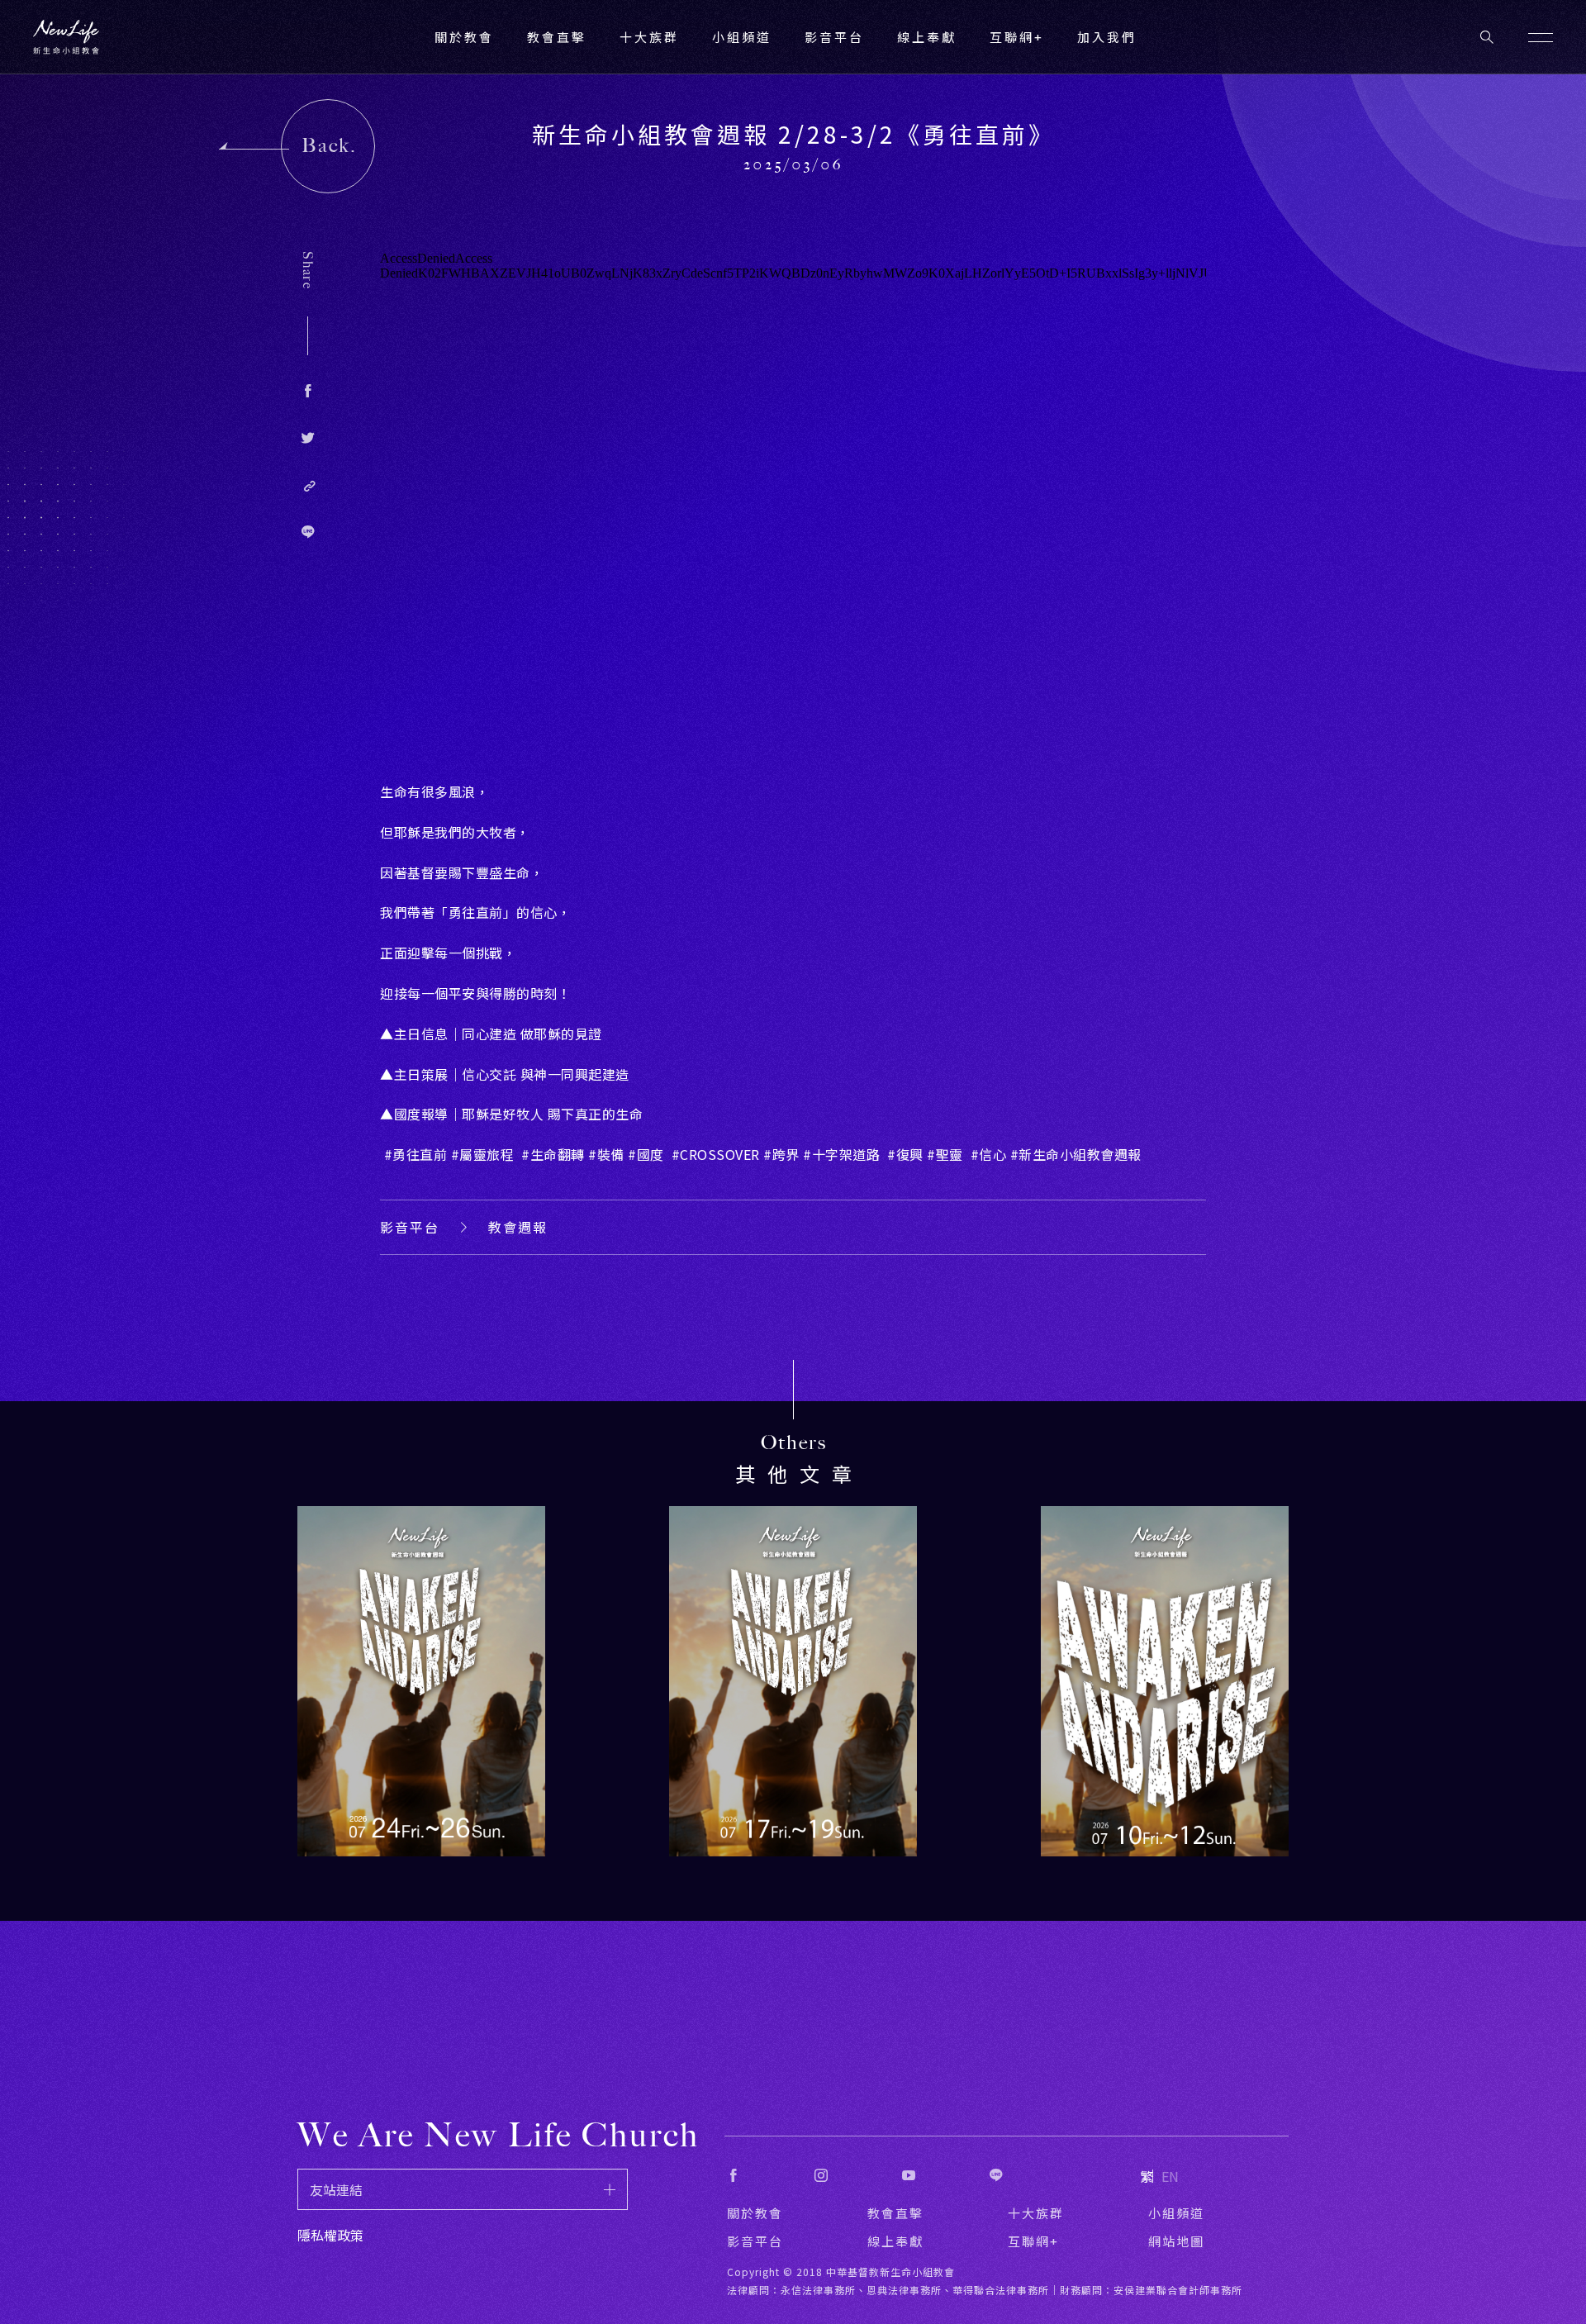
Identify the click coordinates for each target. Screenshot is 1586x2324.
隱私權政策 (330, 2235)
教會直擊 (895, 2213)
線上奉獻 (895, 2241)
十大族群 (1036, 2213)
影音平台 (410, 1227)
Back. (329, 145)
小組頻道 (742, 37)
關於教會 (755, 2213)
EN (1170, 2176)
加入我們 (1107, 37)
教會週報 (518, 1227)
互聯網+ (1017, 37)
